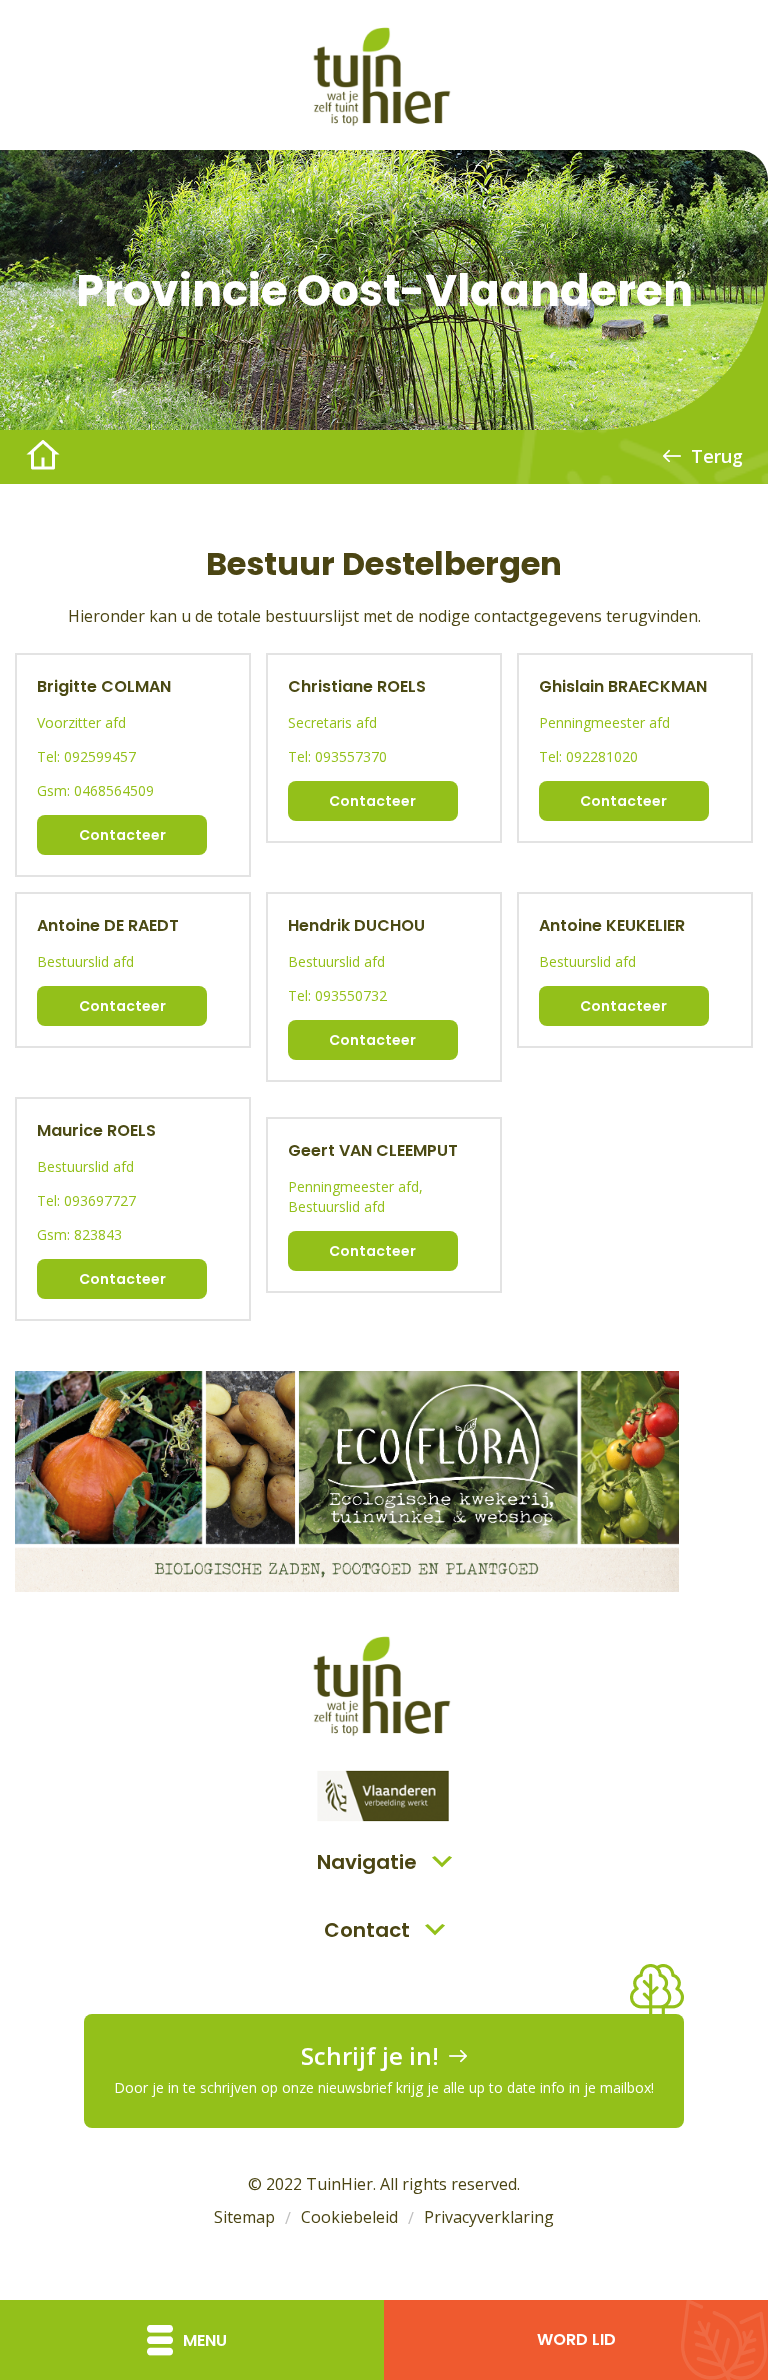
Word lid (576, 2339)
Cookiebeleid (349, 2217)
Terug (717, 456)
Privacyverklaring (489, 2217)
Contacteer (122, 835)
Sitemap (244, 2217)
